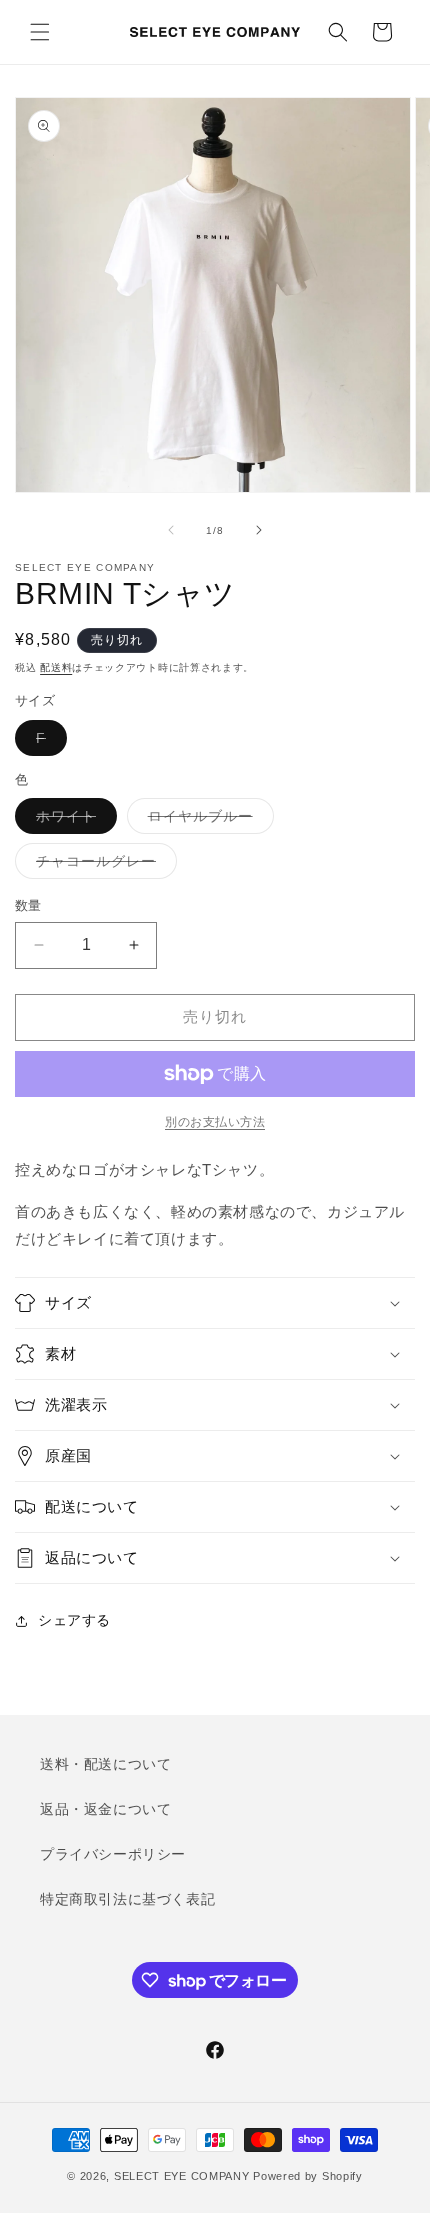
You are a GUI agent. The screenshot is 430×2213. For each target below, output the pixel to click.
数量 (28, 905)
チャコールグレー (103, 865)
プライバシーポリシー (113, 1854)
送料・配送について (105, 1764)
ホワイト (73, 820)
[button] (40, 32)
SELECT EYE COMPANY (182, 2176)
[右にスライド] (259, 530)
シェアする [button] (74, 1620)
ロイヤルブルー (207, 820)
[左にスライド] (171, 530)
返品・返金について (105, 1809)
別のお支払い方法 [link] (215, 1122)
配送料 (56, 667)
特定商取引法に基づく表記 (127, 1899)
